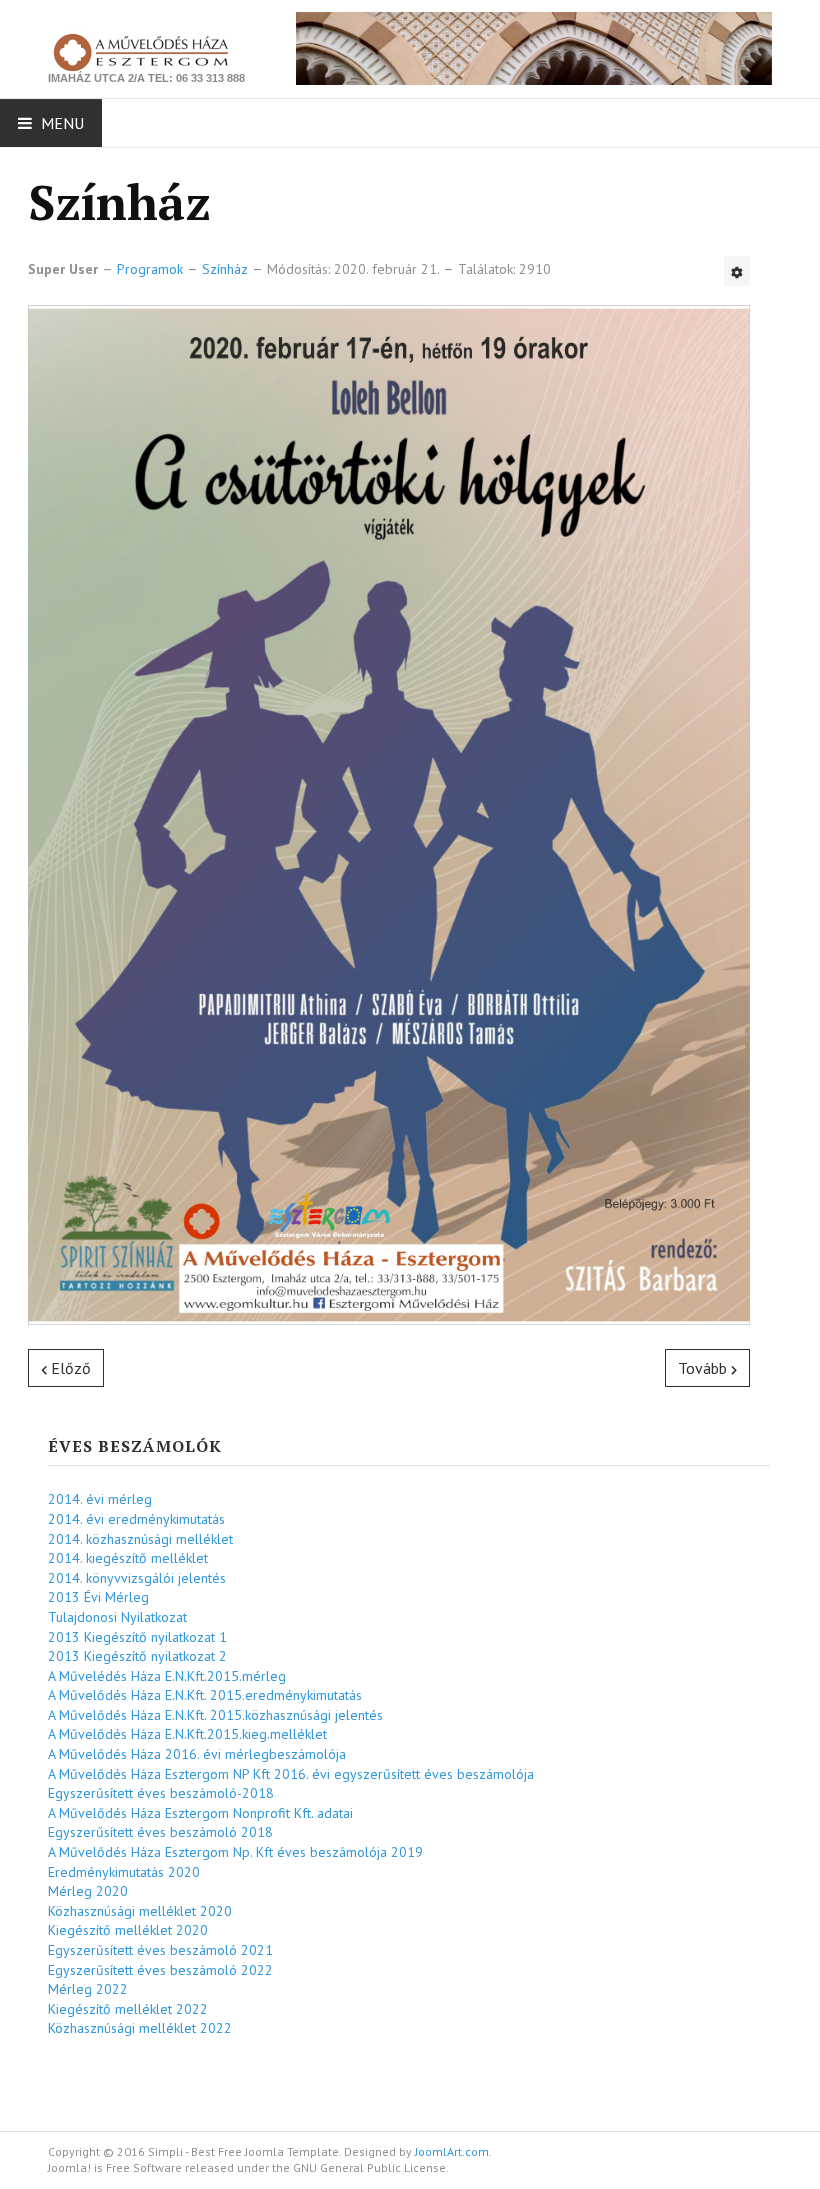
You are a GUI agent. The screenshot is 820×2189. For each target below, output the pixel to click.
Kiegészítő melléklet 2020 (128, 1930)
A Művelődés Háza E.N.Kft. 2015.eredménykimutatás (205, 1695)
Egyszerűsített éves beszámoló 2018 (160, 1832)
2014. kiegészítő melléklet (128, 1558)
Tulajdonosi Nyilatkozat (117, 1617)
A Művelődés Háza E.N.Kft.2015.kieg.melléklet (187, 1734)
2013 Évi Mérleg (98, 1597)
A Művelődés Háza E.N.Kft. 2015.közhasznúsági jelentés (215, 1715)
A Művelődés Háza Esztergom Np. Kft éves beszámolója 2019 (235, 1852)
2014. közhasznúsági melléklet (140, 1539)
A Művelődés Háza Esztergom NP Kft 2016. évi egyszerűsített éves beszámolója (291, 1774)
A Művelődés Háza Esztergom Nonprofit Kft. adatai (200, 1813)
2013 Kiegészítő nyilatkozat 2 (137, 1656)
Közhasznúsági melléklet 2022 (140, 2028)
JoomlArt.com (452, 2151)
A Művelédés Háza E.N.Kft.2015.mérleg (167, 1676)
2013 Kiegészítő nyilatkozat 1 (137, 1637)
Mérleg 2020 (88, 1891)
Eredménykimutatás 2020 (124, 1872)
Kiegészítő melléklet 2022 (128, 2009)
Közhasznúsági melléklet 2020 (140, 1911)
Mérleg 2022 (88, 1989)
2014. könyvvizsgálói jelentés (137, 1578)
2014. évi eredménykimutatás (136, 1519)
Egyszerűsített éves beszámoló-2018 (161, 1793)
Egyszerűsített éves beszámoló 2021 (160, 1950)
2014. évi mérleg (100, 1499)
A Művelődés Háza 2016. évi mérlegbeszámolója (197, 1754)
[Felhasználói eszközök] (737, 271)
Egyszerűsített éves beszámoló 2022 (160, 1970)
